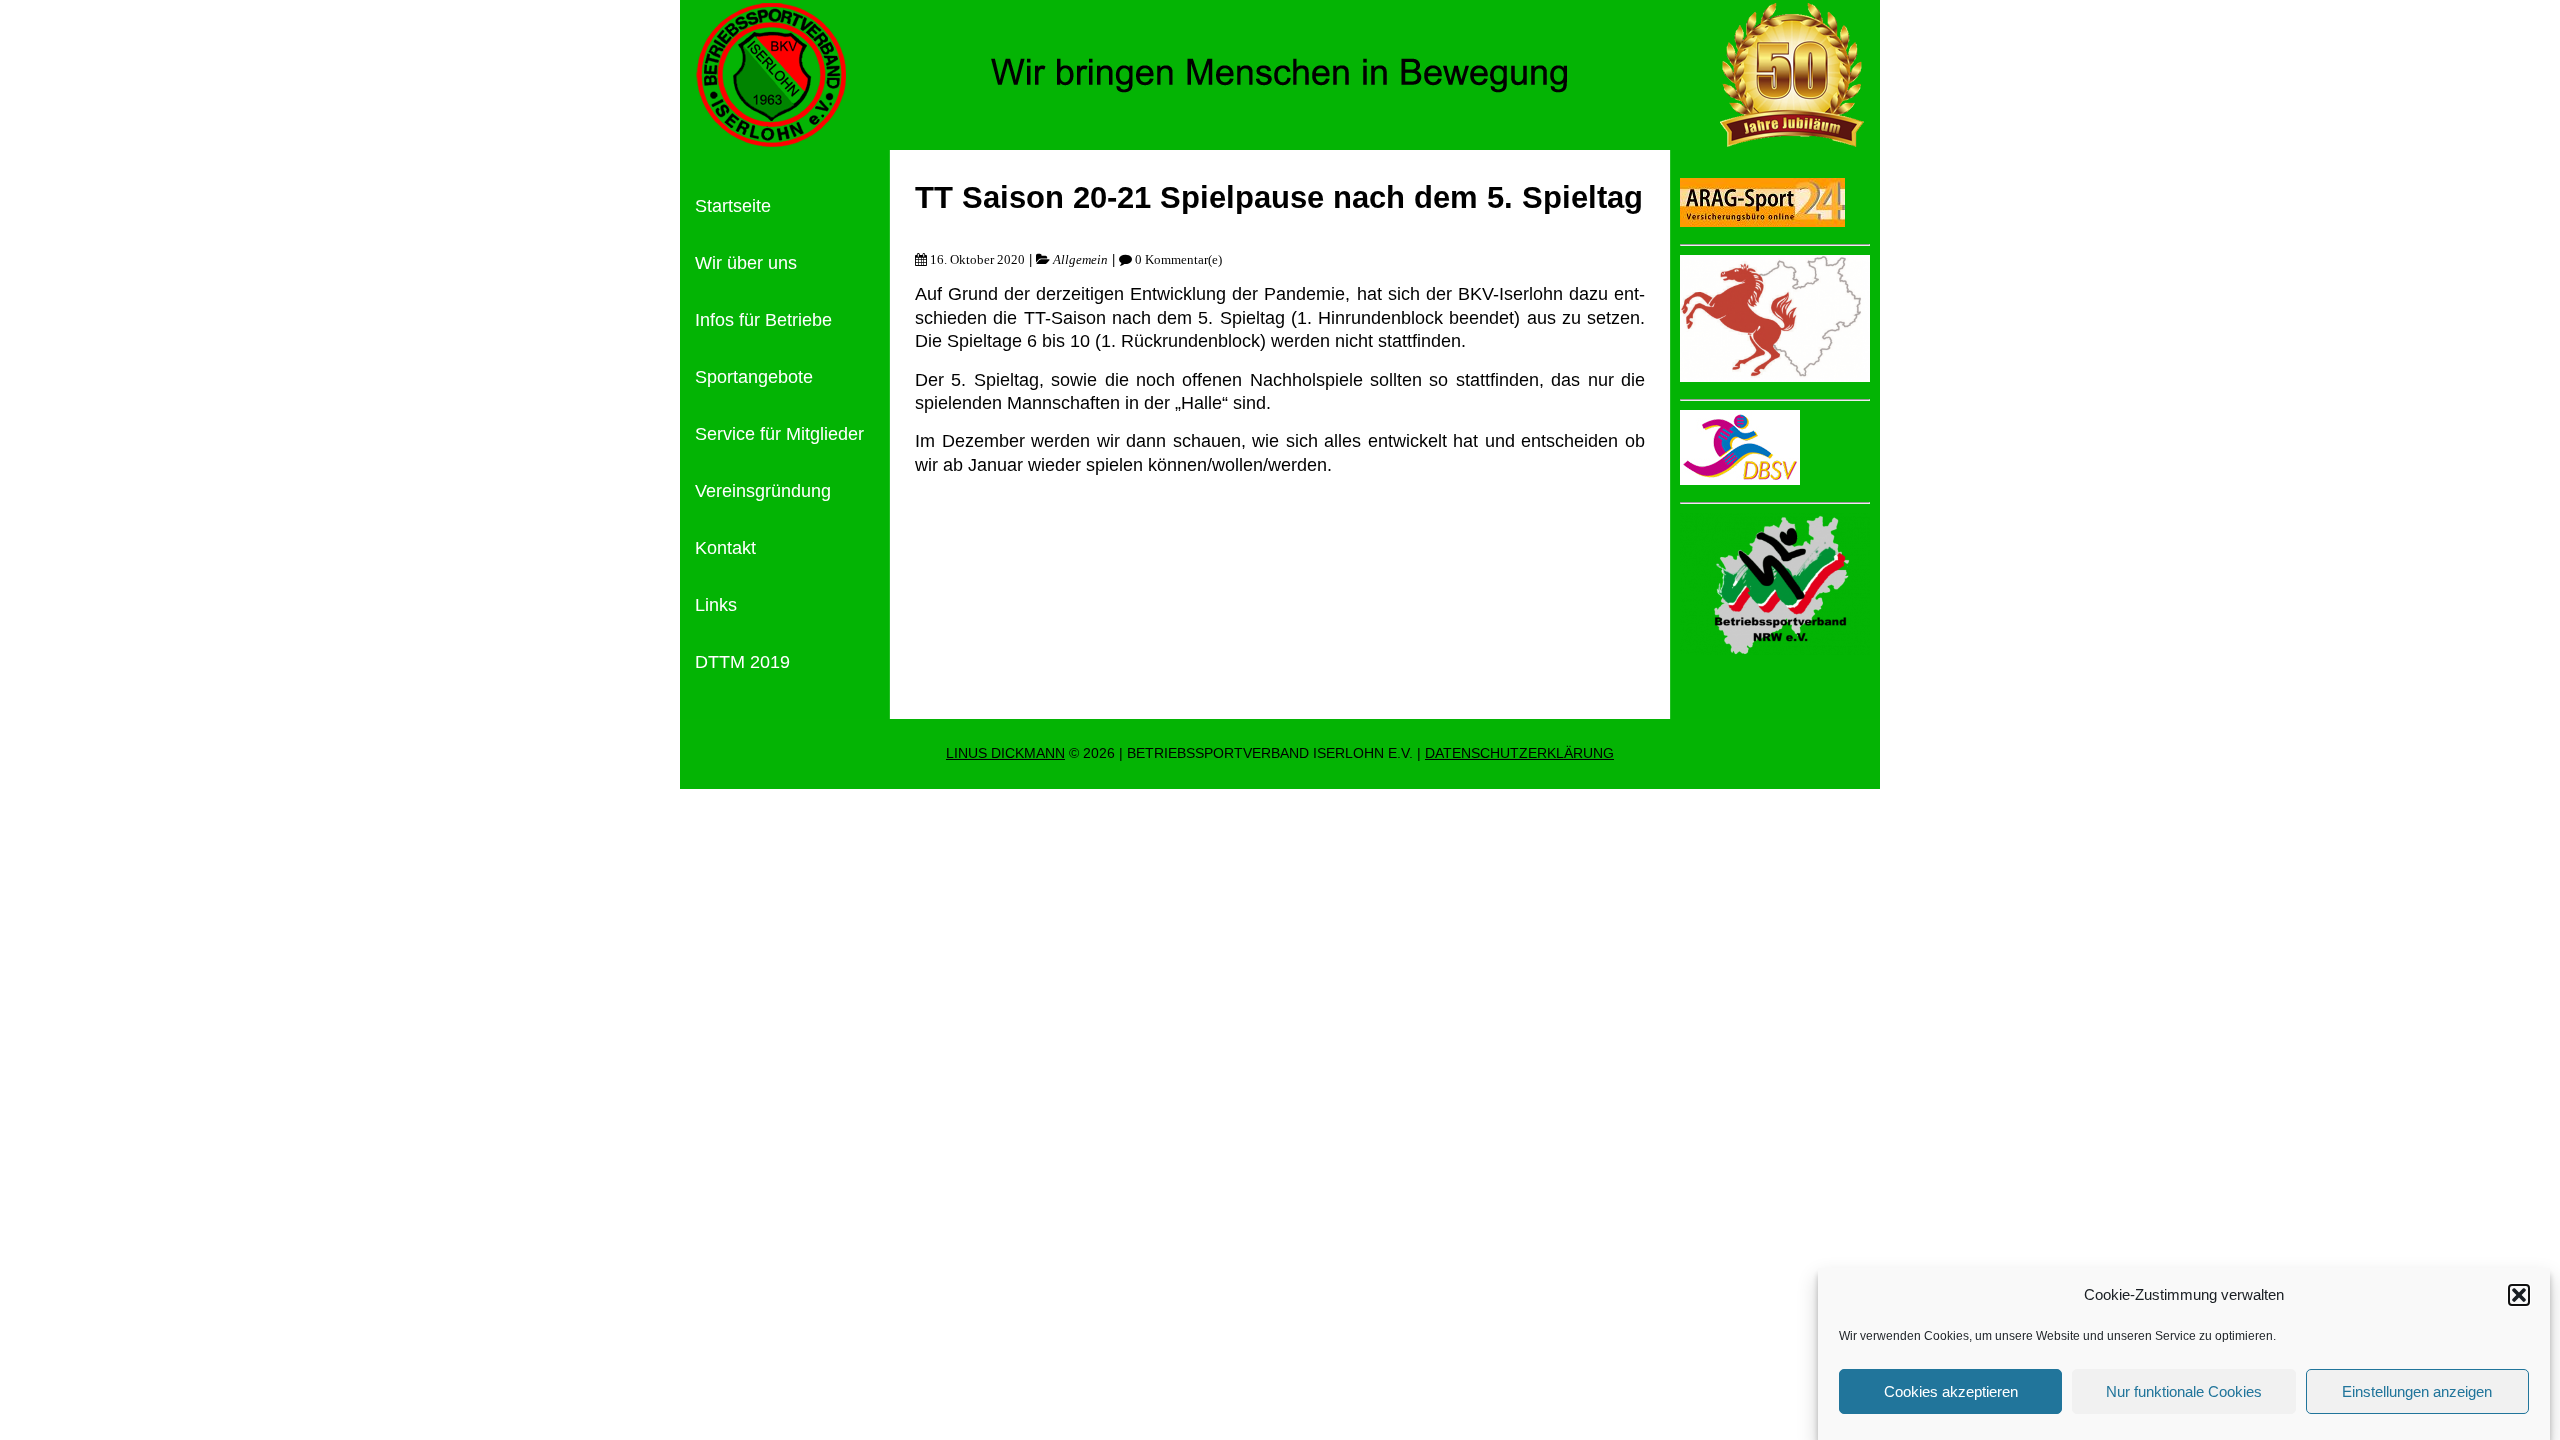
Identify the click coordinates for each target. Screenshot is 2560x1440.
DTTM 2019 (742, 662)
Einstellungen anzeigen (2417, 1391)
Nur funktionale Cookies (2184, 1391)
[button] (2519, 1295)
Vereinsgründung (763, 491)
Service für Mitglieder (779, 434)
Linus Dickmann (1005, 753)
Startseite (733, 206)
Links (716, 605)
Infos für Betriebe (763, 320)
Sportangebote (754, 377)
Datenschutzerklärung (1519, 753)
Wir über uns (746, 263)
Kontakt (725, 548)
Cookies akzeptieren (1951, 1391)
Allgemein (1080, 259)
